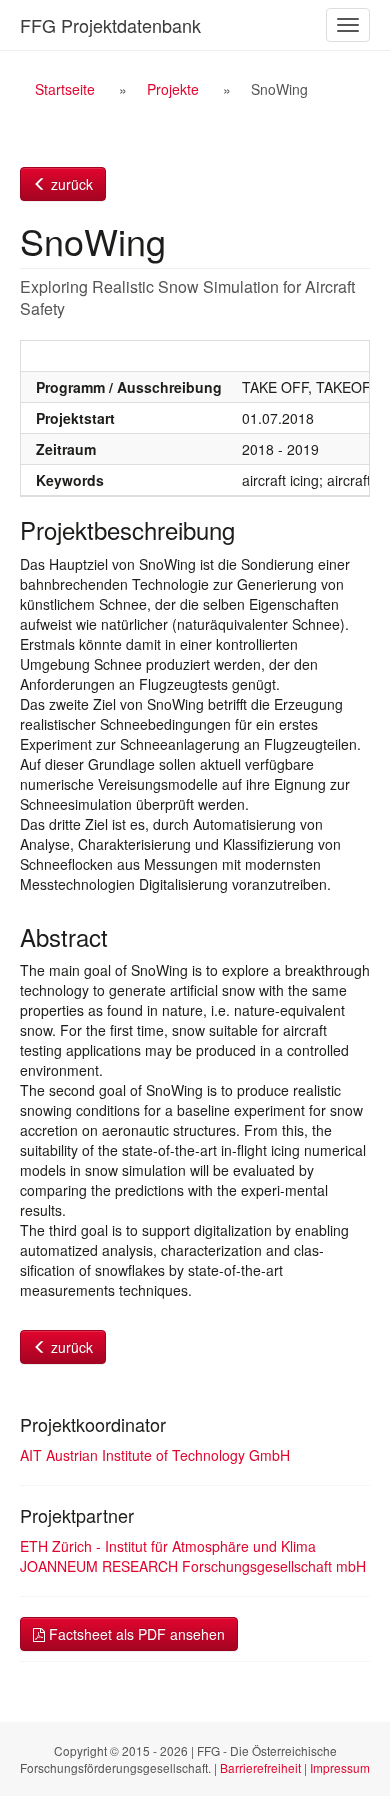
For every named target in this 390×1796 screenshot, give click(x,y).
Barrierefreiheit (260, 1767)
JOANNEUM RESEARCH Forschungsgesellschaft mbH (193, 1566)
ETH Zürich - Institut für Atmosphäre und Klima (168, 1546)
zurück (70, 184)
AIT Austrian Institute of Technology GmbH (155, 1455)
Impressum (340, 1767)
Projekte (173, 89)
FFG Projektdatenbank (110, 25)
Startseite (65, 89)
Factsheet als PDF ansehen (135, 1634)
